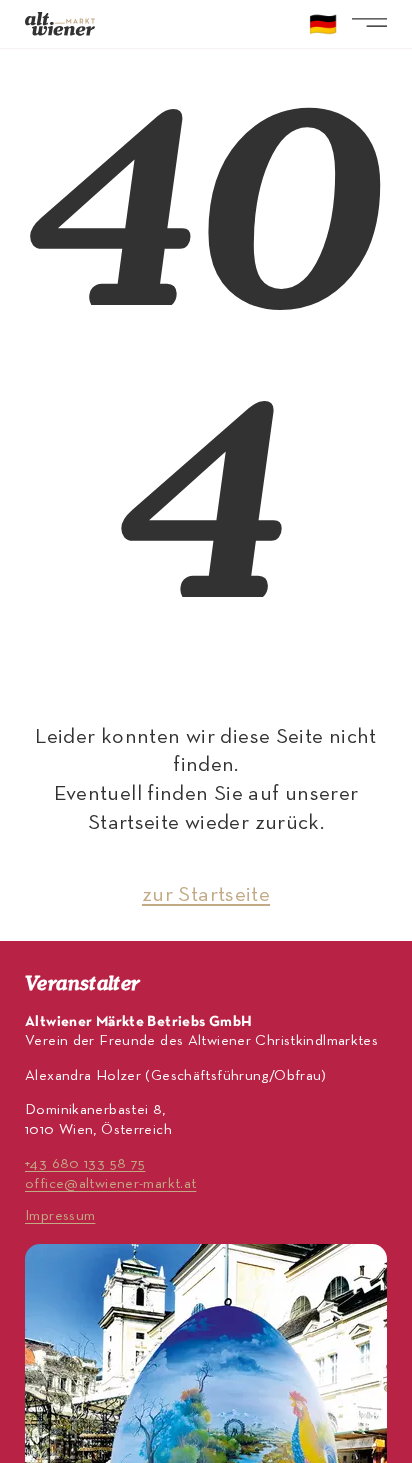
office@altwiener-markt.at (110, 1184)
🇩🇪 (323, 27)
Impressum (60, 1216)
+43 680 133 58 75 (85, 1164)
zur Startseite (206, 895)
